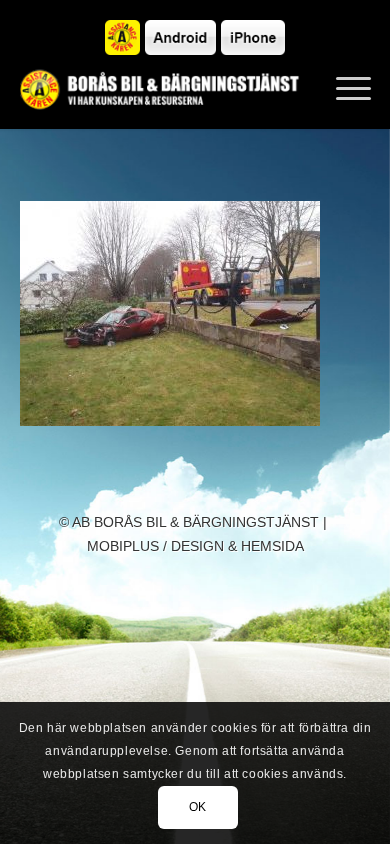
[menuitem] (343, 89)
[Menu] (343, 89)
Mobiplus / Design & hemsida (195, 546)
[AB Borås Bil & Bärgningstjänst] (160, 89)
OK (198, 807)
